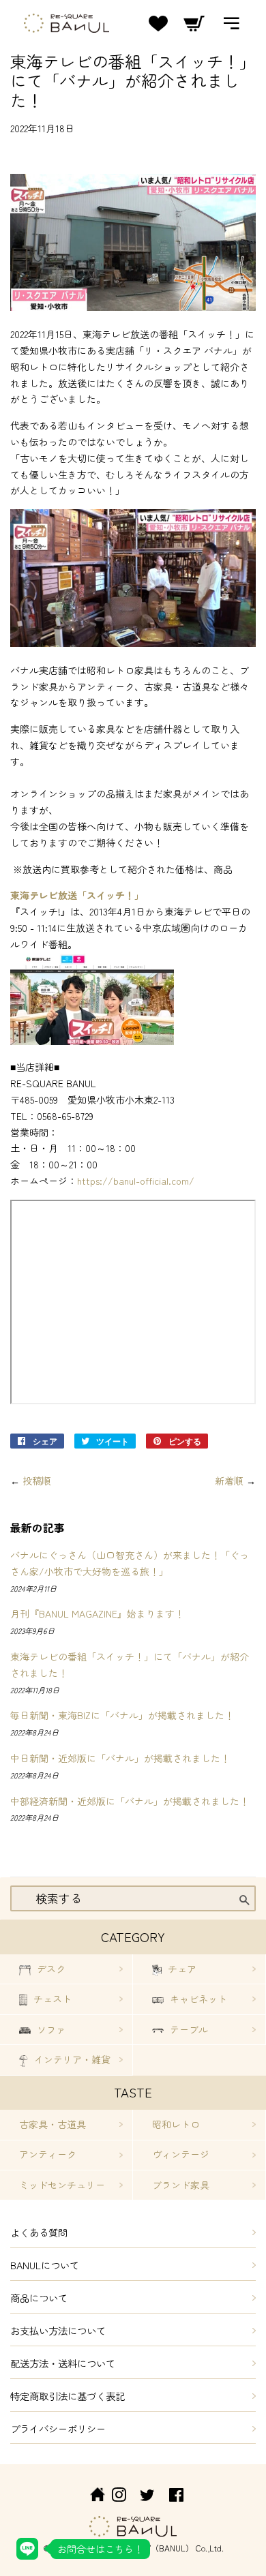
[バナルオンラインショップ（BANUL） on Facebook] (176, 2497)
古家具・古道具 (53, 2124)
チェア (181, 1969)
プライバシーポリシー (58, 2428)
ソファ (50, 2029)
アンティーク (48, 2154)
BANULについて (45, 2265)
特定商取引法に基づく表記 (68, 2396)
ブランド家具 (181, 2185)
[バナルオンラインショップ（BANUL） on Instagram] (119, 2497)
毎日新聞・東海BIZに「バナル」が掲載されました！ (122, 1715)
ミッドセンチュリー (62, 2185)
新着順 (229, 1481)
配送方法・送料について (63, 2363)
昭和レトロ (176, 2124)
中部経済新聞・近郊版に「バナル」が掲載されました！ (130, 1801)
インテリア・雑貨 (71, 2059)
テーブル (188, 2029)
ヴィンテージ (181, 2154)
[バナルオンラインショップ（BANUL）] (90, 2497)
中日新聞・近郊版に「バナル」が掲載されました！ (120, 1758)
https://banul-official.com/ (136, 1181)
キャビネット (197, 1999)
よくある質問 (39, 2232)
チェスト (51, 1999)
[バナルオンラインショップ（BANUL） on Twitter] (147, 2497)
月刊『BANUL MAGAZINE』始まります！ (97, 1613)
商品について (39, 2298)
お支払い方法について (58, 2330)
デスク (50, 1969)
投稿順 (37, 1481)
